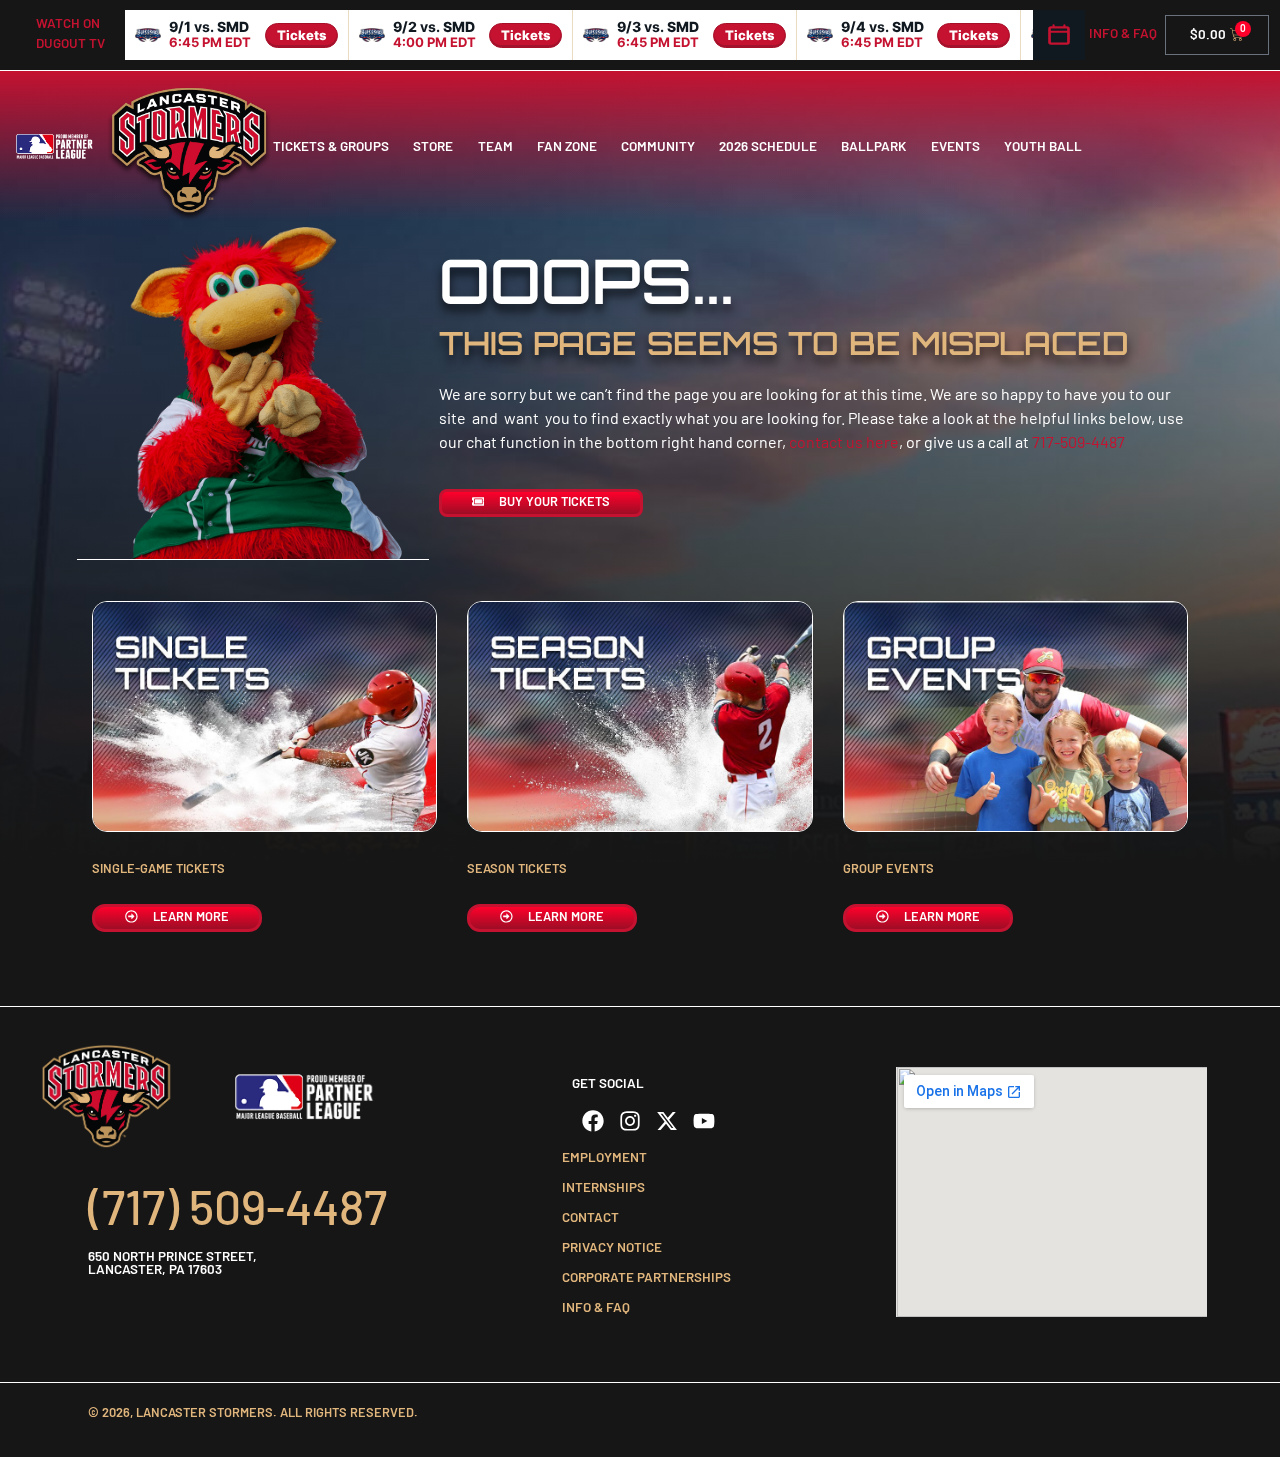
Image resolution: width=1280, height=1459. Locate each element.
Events (955, 146)
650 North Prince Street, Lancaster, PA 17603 (172, 1262)
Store (433, 146)
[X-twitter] (667, 1121)
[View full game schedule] (1059, 35)
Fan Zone (567, 146)
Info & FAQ (1123, 33)
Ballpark (873, 146)
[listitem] (237, 35)
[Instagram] (630, 1121)
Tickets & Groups (331, 146)
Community (658, 146)
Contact (590, 1217)
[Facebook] (593, 1121)
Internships (603, 1187)
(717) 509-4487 (237, 1206)
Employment (604, 1157)
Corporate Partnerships (646, 1277)
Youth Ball (1043, 146)
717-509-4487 (1078, 441)
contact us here (844, 441)
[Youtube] (704, 1121)
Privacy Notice (612, 1247)
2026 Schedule (768, 146)
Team (495, 146)
